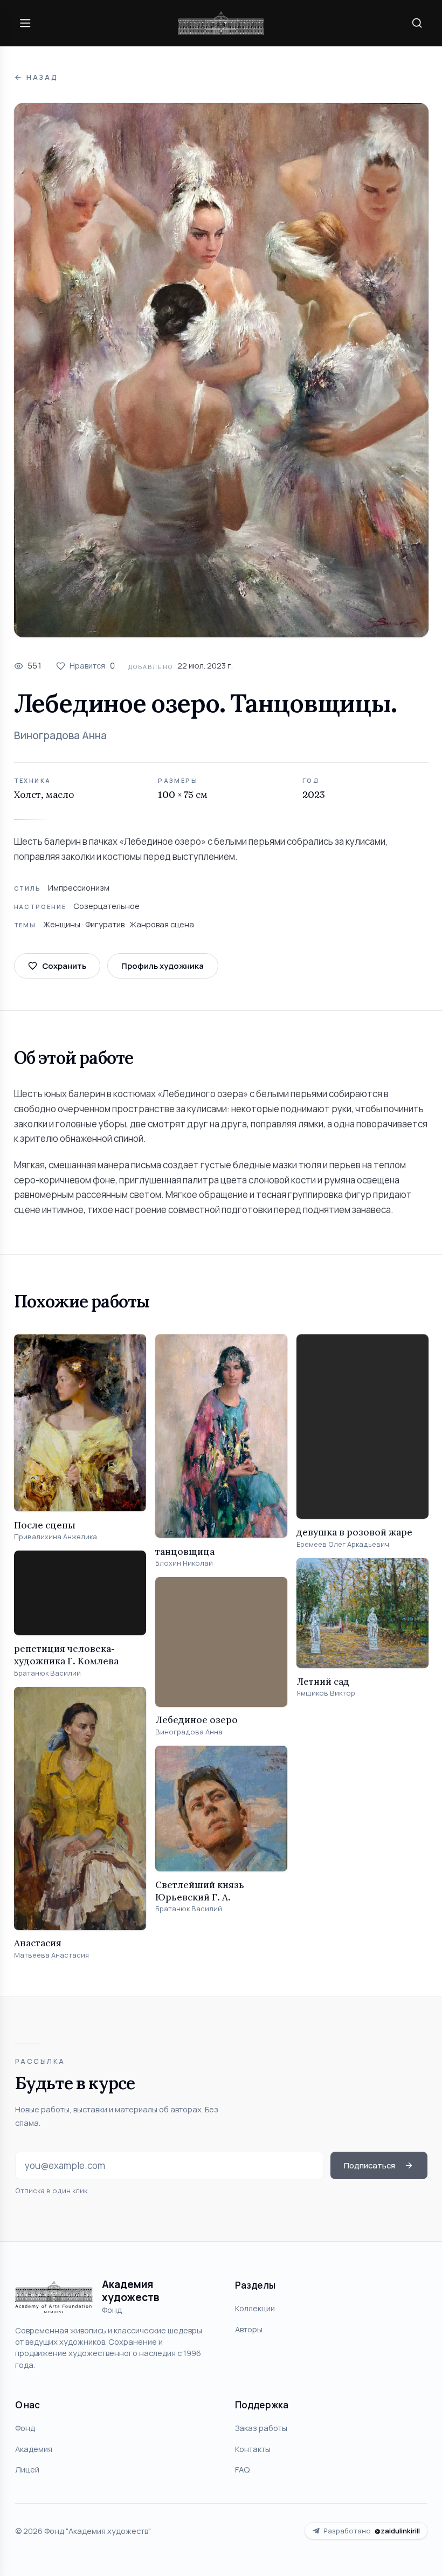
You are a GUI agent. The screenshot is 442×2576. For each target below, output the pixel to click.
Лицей (27, 2469)
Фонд (25, 2428)
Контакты (253, 2449)
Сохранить (64, 966)
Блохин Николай (184, 1563)
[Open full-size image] (221, 370)
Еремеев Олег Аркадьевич (343, 1544)
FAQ (242, 2469)
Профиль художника (163, 966)
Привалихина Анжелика (56, 1537)
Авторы (249, 2329)
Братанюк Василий (47, 1673)
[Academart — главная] (221, 23)
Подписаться (370, 2165)
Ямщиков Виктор (326, 1693)
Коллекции (255, 2308)
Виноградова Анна (60, 735)
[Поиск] (417, 23)
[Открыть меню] (25, 23)
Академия (34, 2449)
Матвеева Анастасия (51, 1955)
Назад (42, 77)
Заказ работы (261, 2428)
